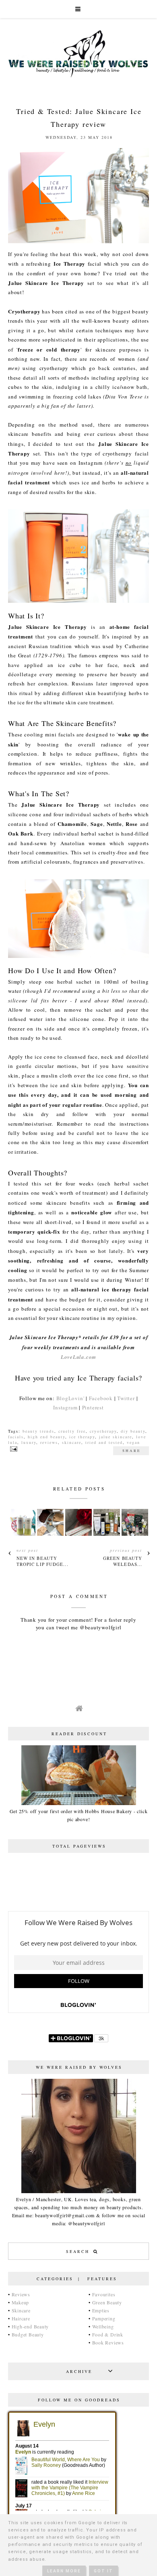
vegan (133, 1442)
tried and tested (104, 1442)
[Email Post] (13, 1448)
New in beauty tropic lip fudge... (42, 1561)
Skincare (21, 2310)
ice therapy (82, 1437)
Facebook (101, 1398)
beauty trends (38, 1431)
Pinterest (93, 1407)
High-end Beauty (30, 2326)
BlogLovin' (70, 1398)
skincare (72, 1442)
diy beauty (133, 1431)
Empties (101, 2310)
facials (16, 1437)
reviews (49, 1442)
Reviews (21, 2294)
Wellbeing (103, 2326)
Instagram (65, 1407)
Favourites (104, 2294)
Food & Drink (108, 2334)
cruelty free (72, 1431)
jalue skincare (116, 1437)
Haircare (21, 2318)
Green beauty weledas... (123, 1561)
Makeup (21, 2302)
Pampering (104, 2318)
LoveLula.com (78, 1357)
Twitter (126, 1398)
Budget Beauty (28, 2334)
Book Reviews (108, 2342)
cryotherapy (103, 1431)
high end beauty (46, 1437)
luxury (29, 1442)
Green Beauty (107, 2302)
